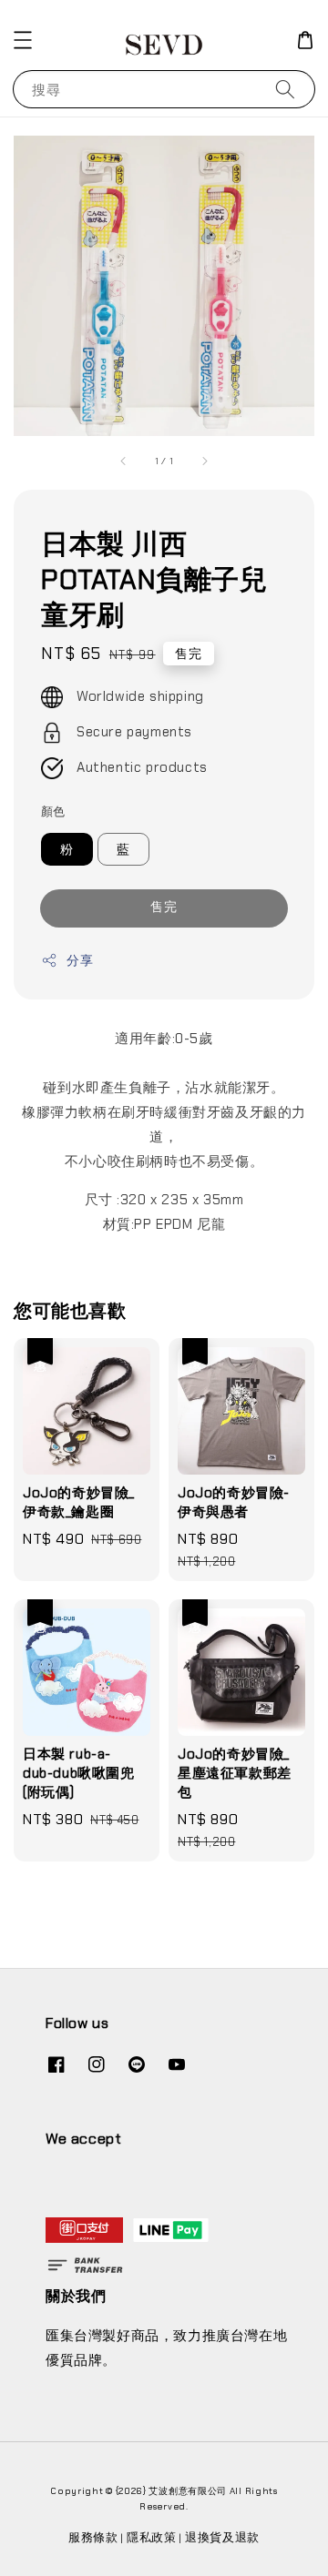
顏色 (53, 811)
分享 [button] (80, 960)
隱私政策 (152, 2537)
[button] (23, 40)
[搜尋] (285, 89)
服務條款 (93, 2537)
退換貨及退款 (222, 2537)
